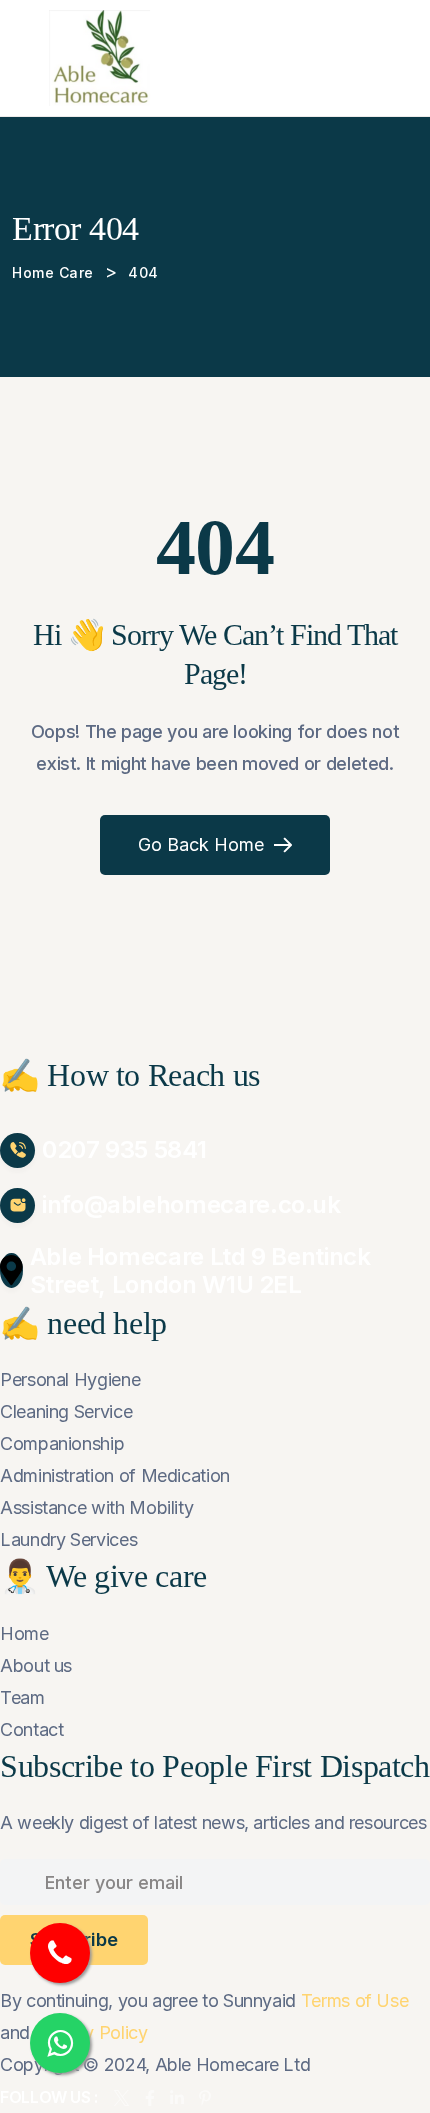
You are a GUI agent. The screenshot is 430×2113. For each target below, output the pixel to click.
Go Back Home (201, 844)
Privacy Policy (91, 2032)
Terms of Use (355, 2000)
